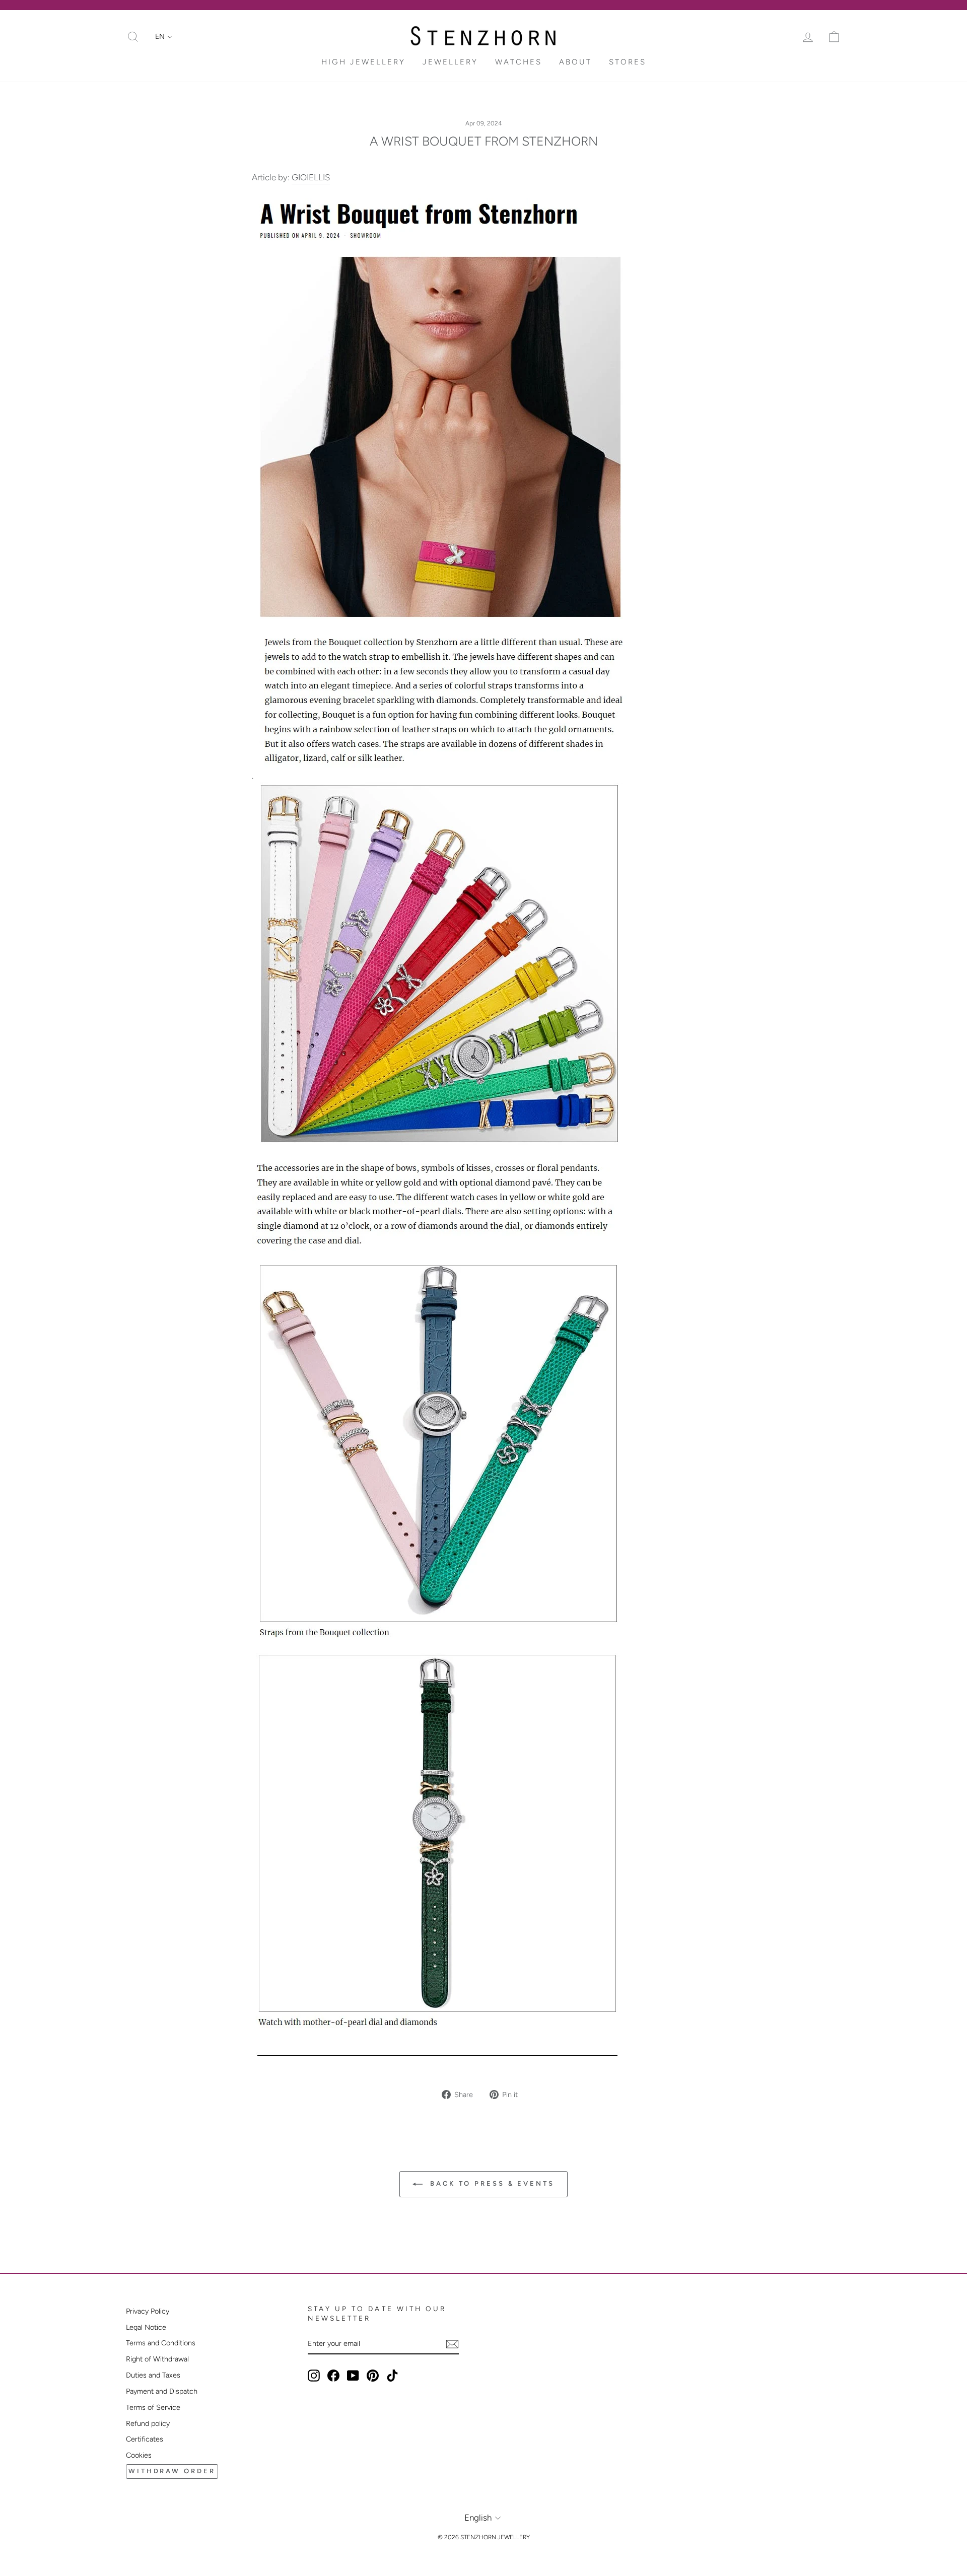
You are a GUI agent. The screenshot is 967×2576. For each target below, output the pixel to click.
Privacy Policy (148, 2311)
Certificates (145, 2439)
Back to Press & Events (491, 2183)
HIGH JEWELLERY (363, 62)
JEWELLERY (450, 62)
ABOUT (575, 62)
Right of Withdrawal (157, 2359)
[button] (164, 37)
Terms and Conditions (161, 2343)
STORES (628, 62)
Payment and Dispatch (162, 2391)
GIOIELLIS (311, 177)
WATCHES (519, 62)
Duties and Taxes (153, 2375)
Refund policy (148, 2423)
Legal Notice (146, 2327)
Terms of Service (153, 2407)
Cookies (139, 2455)
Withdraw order (172, 2471)
